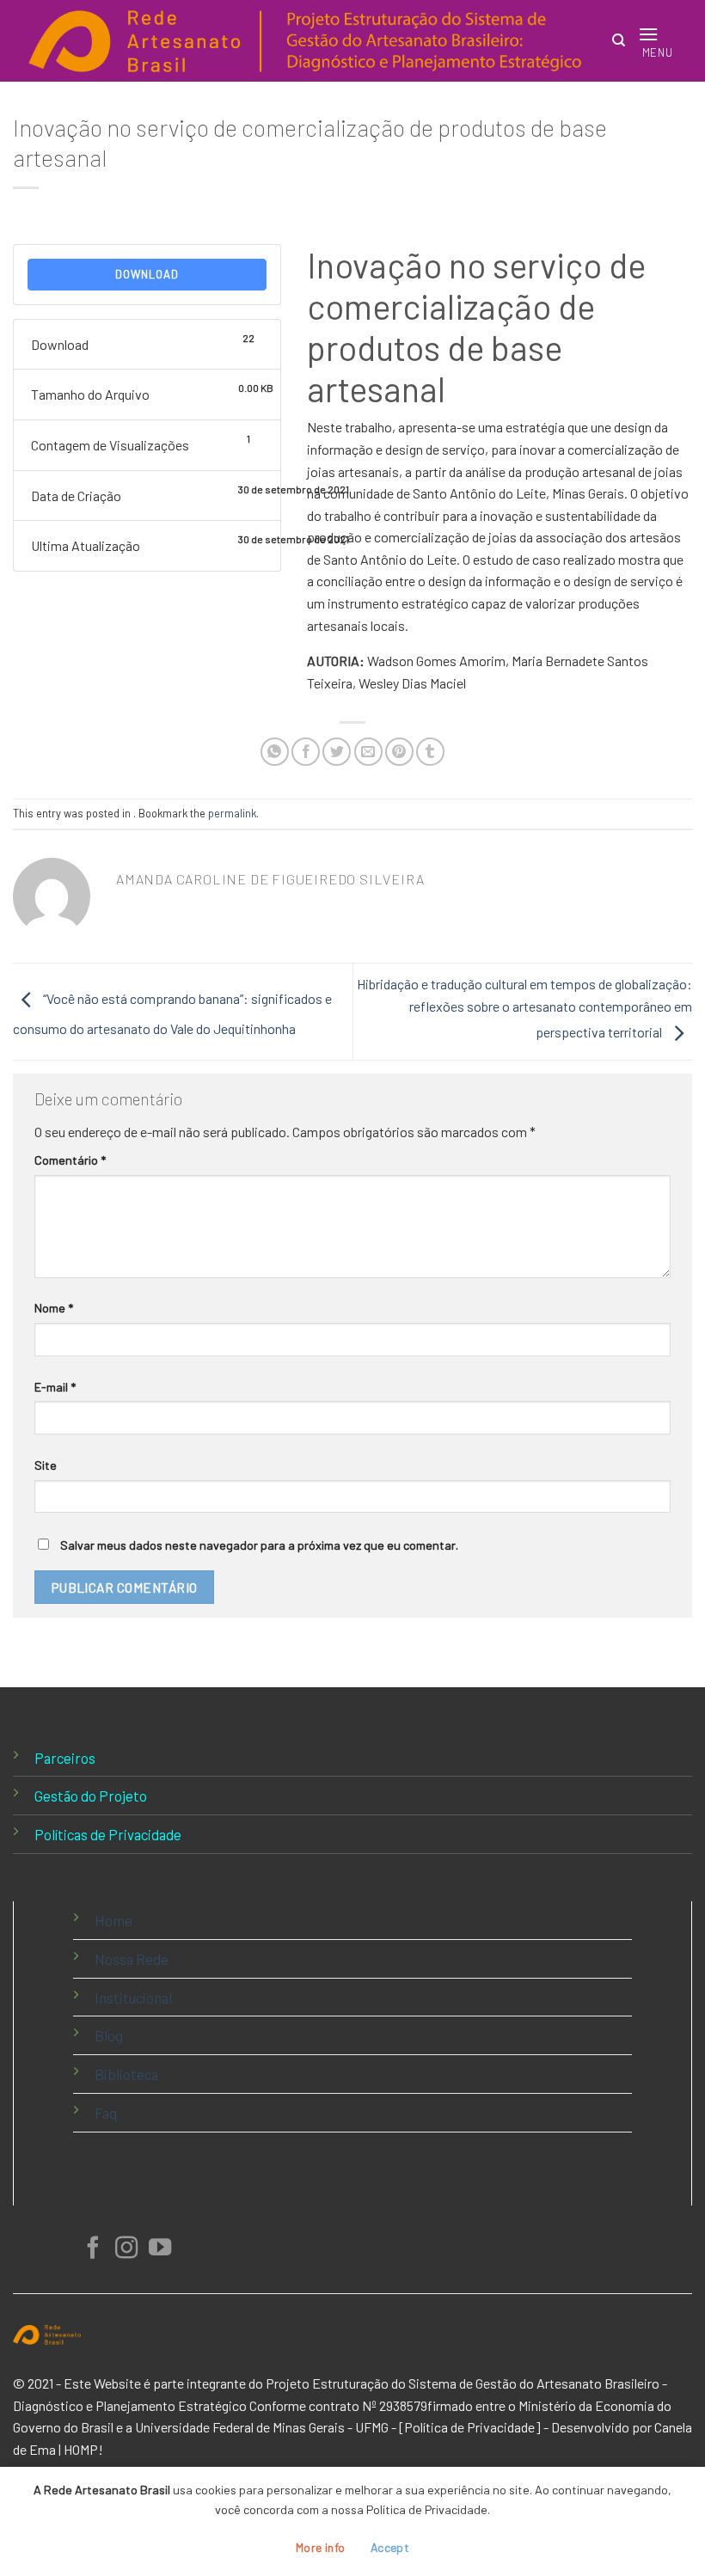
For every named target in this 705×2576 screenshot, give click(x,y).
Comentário (70, 1160)
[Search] (619, 40)
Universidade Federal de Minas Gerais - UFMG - (266, 2427)
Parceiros (65, 1758)
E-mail (55, 1387)
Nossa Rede (132, 1959)
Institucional (133, 1998)
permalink (232, 813)
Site (46, 1465)
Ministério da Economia (586, 2405)
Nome (54, 1308)
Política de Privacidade (469, 2427)
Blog (109, 2035)
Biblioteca (126, 2074)
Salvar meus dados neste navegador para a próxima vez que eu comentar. (259, 1545)
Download (147, 274)
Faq (106, 2113)
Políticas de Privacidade (108, 1834)
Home (113, 1920)
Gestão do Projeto (91, 1796)
